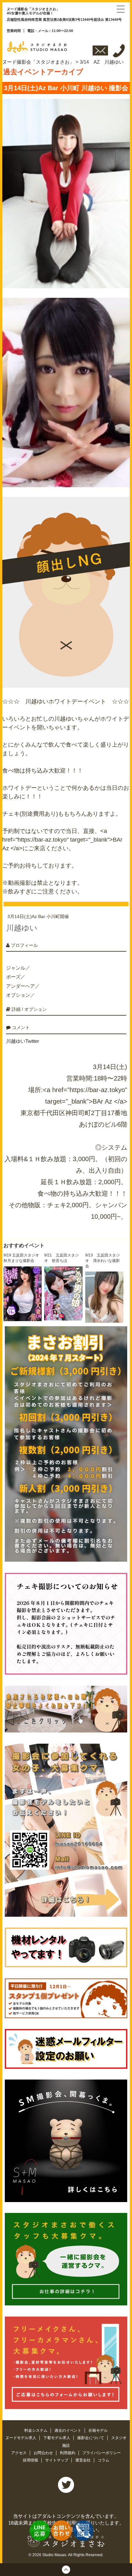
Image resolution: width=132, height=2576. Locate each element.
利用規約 (68, 2453)
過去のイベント (68, 2430)
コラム (103, 2460)
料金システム (36, 2430)
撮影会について (91, 2438)
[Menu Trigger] (121, 9)
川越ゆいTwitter (23, 1041)
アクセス (19, 2453)
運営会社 (83, 2460)
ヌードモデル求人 (21, 2438)
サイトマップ (57, 2460)
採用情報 (31, 2460)
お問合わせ (44, 2453)
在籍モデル (98, 2430)
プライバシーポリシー (102, 2453)
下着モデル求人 (57, 2438)
